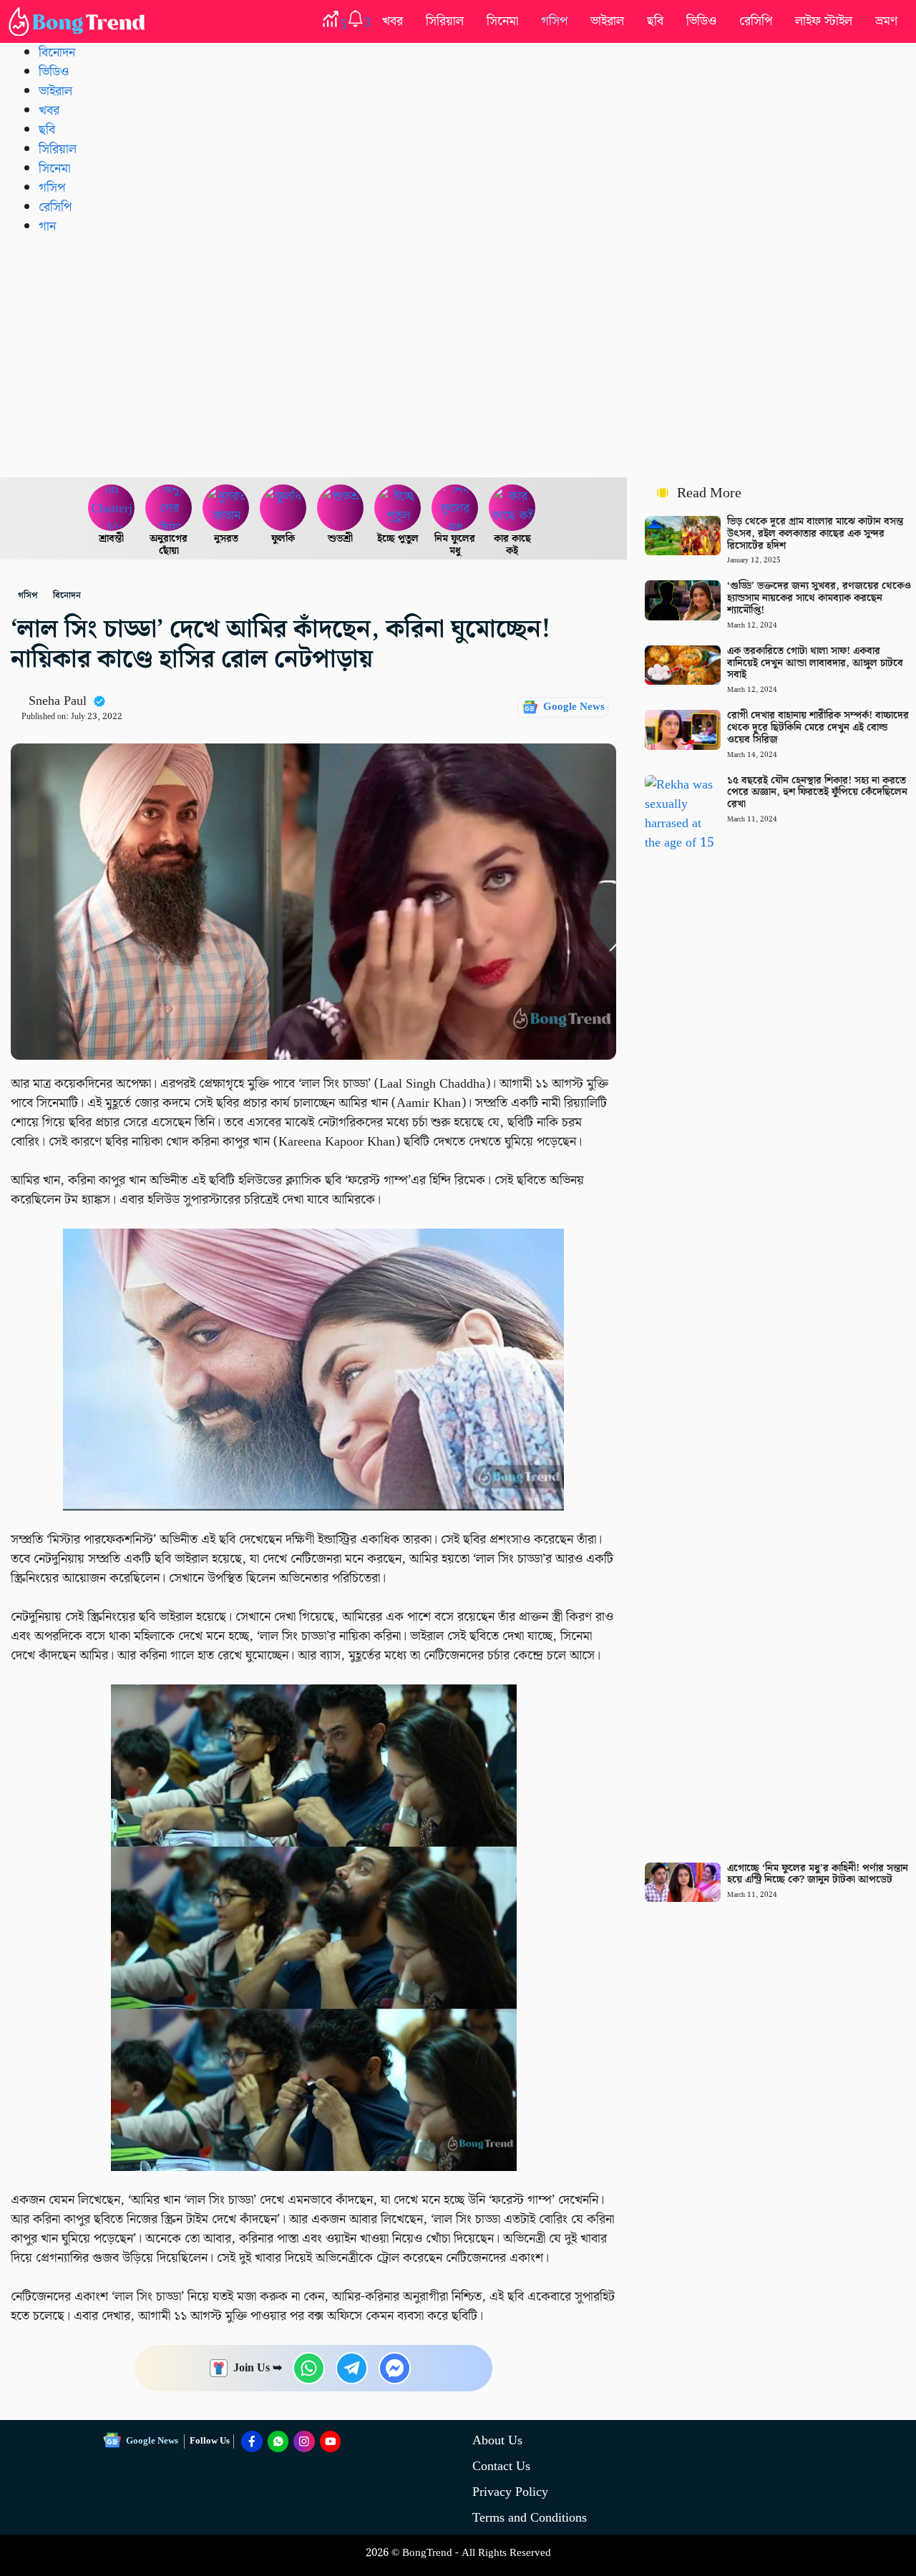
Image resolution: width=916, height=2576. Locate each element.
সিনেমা (502, 21)
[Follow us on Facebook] (252, 2441)
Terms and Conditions (530, 2518)
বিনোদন (57, 53)
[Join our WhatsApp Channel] (278, 2441)
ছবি (655, 21)
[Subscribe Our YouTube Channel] (331, 2441)
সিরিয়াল (445, 21)
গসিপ (554, 21)
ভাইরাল (607, 21)
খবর (393, 21)
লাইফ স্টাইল (824, 21)
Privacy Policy (510, 2492)
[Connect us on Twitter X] (304, 2441)
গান (47, 226)
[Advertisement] (458, 356)
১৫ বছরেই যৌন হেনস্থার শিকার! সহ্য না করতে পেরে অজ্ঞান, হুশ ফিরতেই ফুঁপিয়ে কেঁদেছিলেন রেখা (817, 793)
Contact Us (501, 2466)
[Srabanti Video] (112, 508)
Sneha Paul (58, 701)
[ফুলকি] (283, 508)
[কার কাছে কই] (512, 508)
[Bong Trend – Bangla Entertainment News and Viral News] (79, 21)
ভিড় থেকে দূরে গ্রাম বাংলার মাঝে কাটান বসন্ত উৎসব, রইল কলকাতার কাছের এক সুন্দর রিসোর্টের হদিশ (815, 534)
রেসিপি (756, 21)
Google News (574, 707)
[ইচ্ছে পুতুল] (398, 508)
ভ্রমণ (886, 21)
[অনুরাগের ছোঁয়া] (169, 508)
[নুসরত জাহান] (226, 508)
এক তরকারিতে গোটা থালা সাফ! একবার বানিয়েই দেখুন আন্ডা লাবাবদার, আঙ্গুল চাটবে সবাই (815, 663)
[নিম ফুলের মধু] (455, 508)
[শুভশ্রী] (341, 508)
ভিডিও (701, 21)
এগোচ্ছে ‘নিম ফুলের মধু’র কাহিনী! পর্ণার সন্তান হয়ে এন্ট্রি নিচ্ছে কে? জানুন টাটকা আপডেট (818, 1874)
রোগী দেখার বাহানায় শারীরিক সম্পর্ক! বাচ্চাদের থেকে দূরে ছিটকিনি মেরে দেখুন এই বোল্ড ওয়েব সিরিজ (818, 728)
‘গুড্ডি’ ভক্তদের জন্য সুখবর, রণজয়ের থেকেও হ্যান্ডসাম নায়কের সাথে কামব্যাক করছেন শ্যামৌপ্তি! (819, 598)
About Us (497, 2440)
